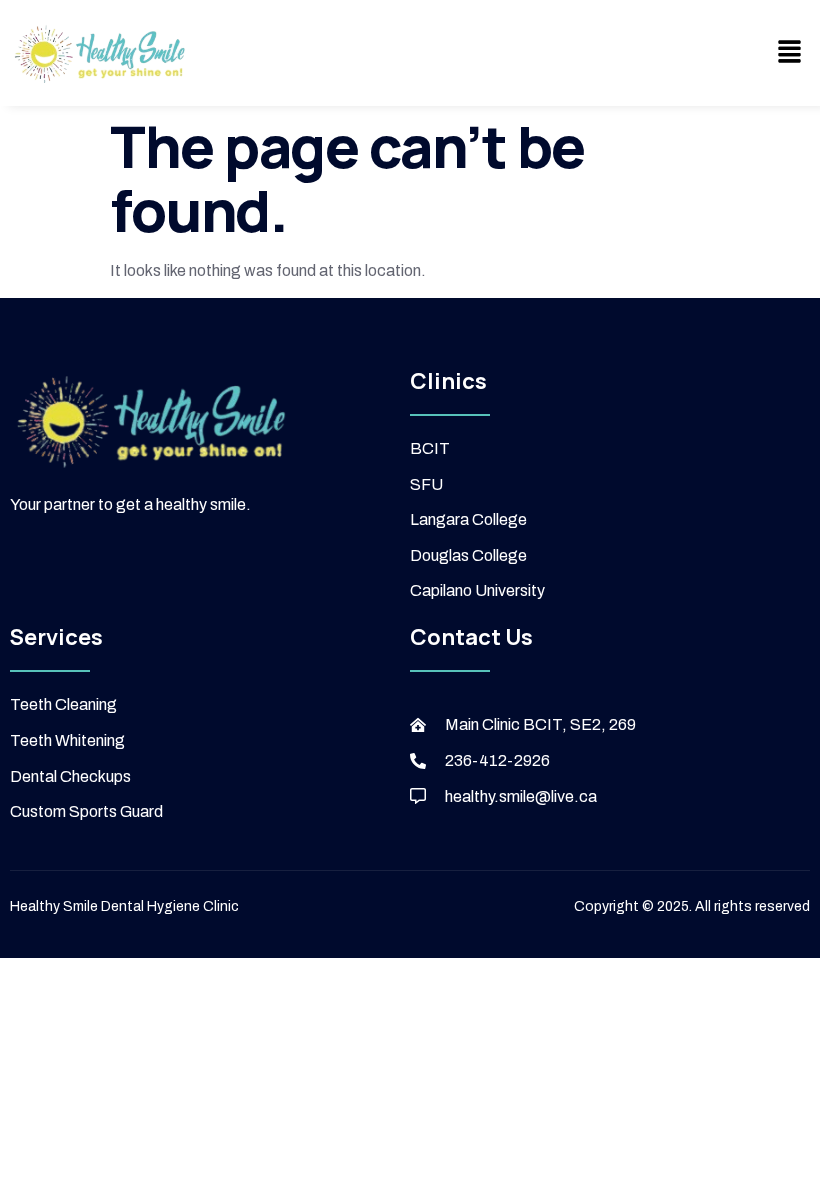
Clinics (448, 381)
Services (56, 637)
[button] (790, 53)
